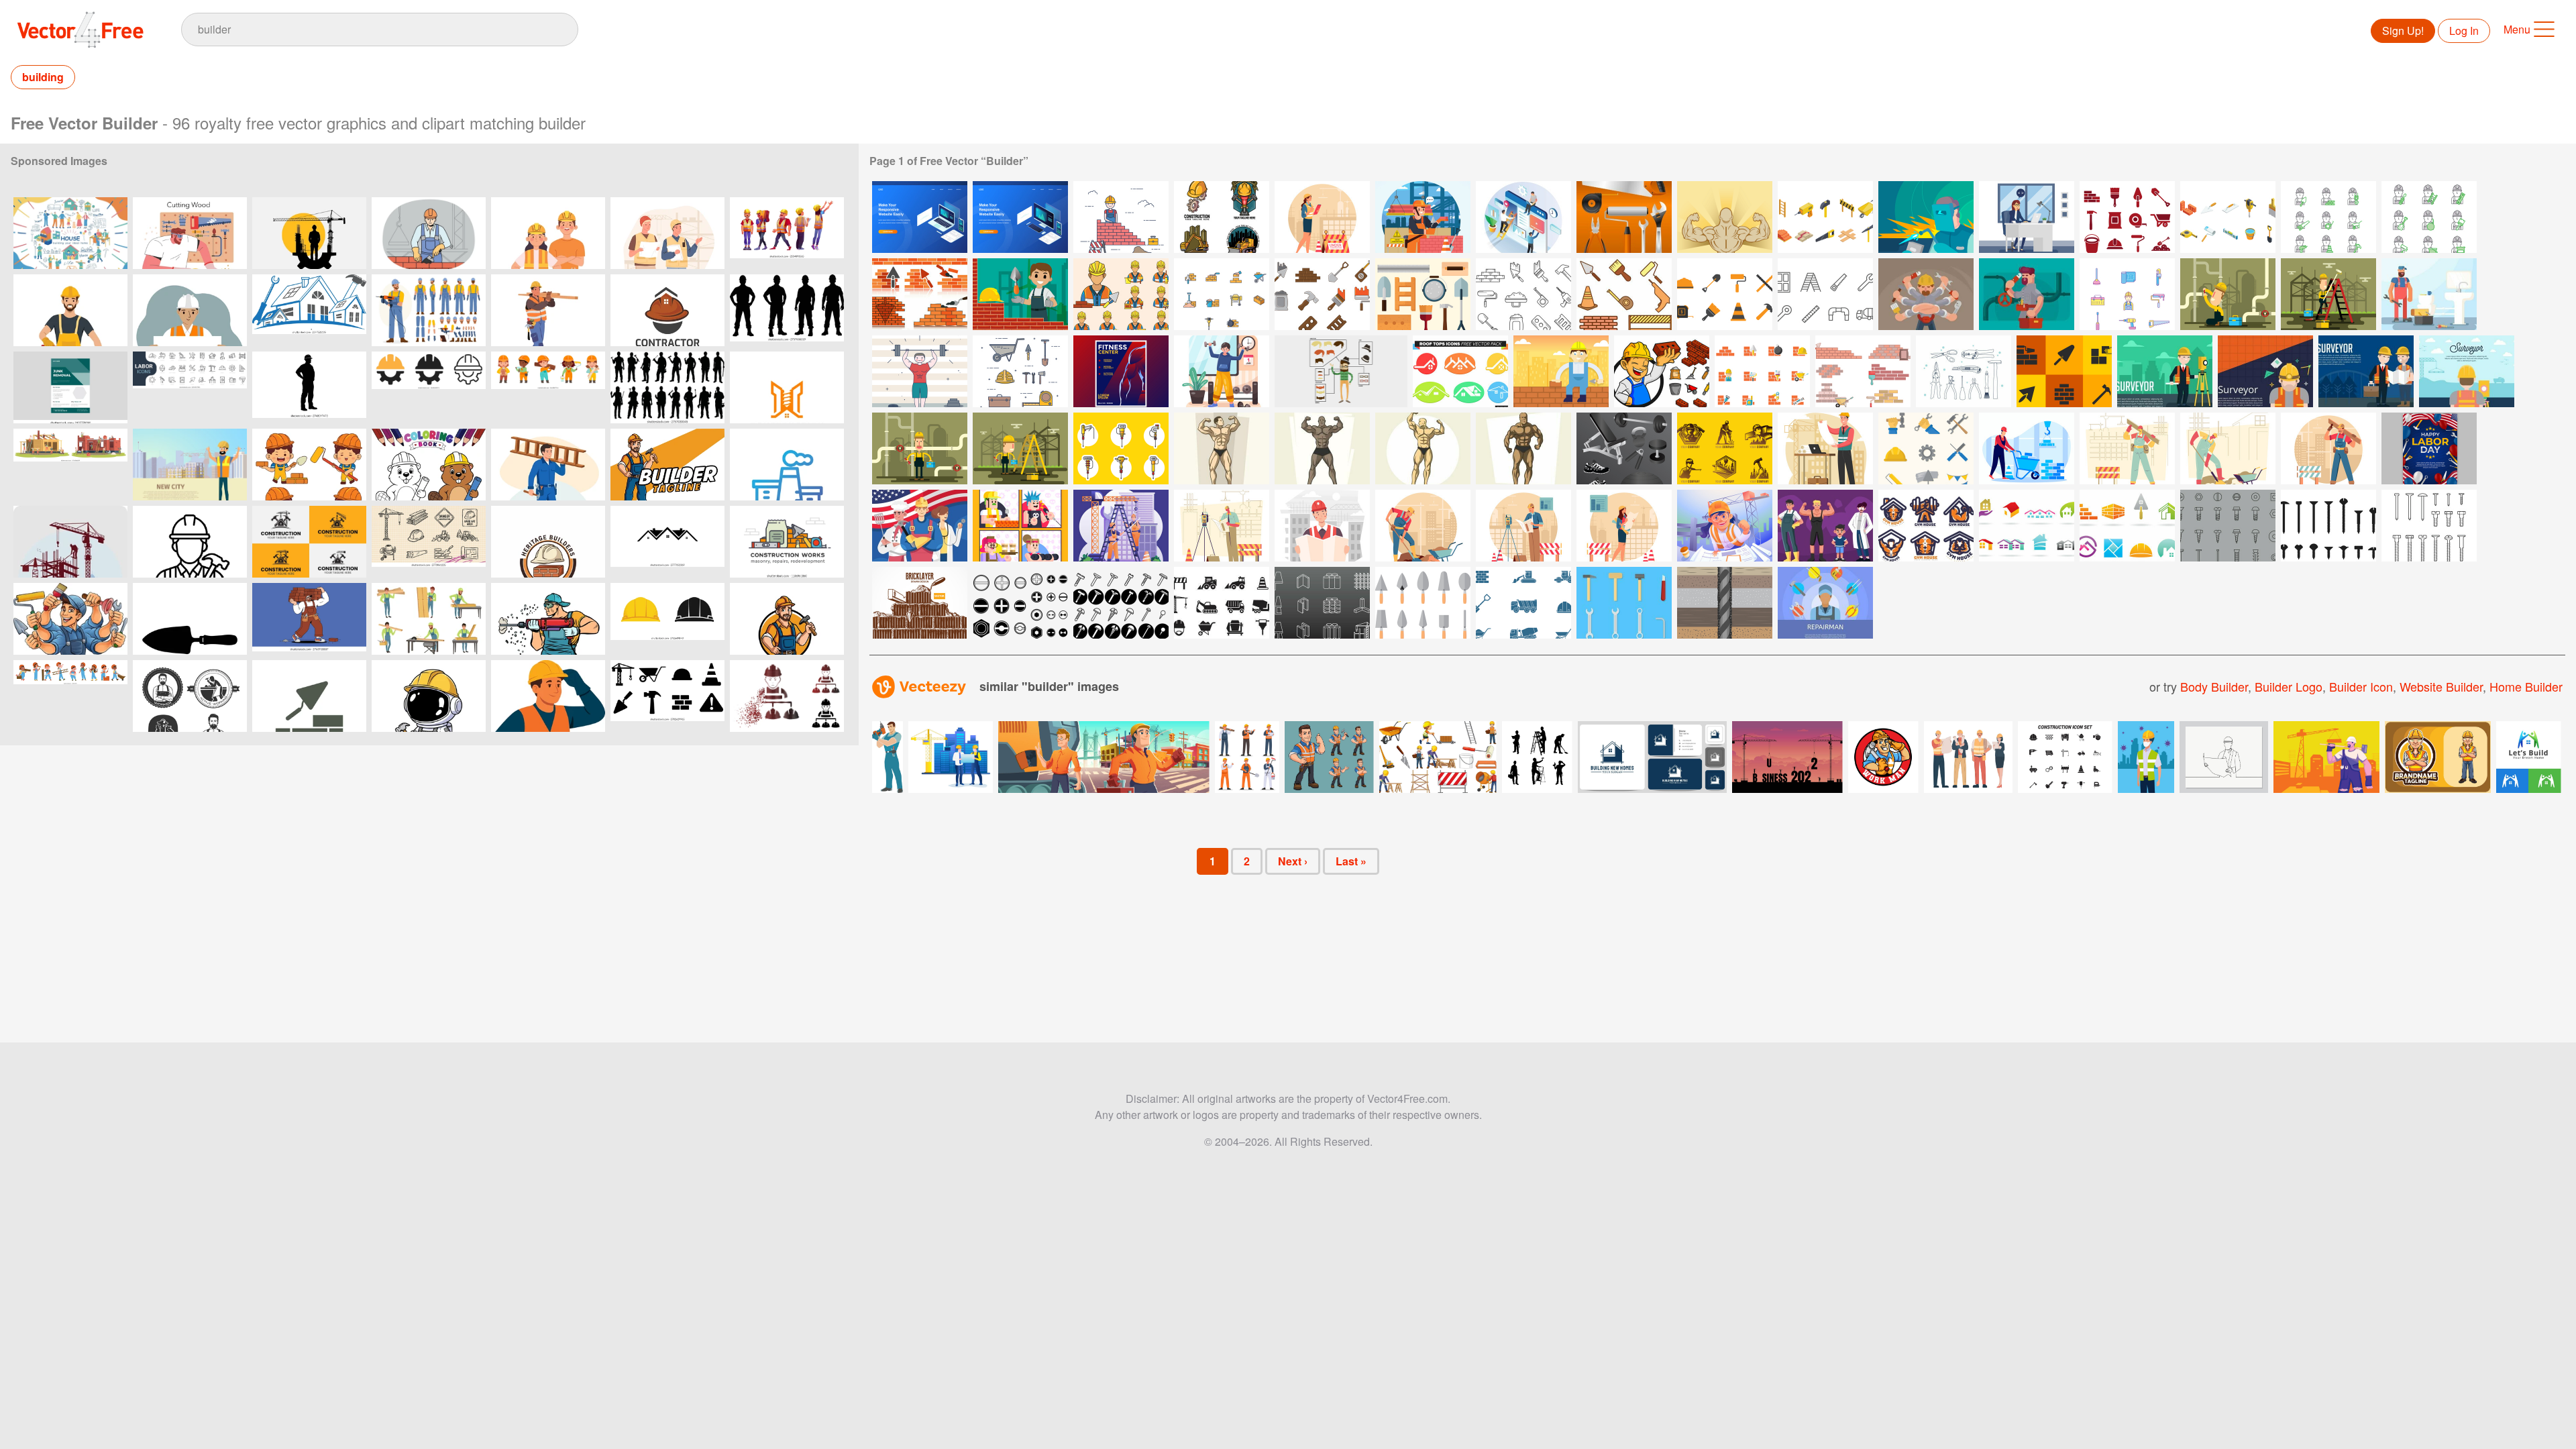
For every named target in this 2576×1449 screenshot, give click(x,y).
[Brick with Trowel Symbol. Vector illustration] (309, 696)
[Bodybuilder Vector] (920, 371)
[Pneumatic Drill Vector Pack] (1121, 448)
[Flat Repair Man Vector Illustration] (1825, 603)
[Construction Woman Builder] (1322, 217)
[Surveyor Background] (2165, 371)
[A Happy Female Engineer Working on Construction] (1725, 526)
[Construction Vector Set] (1020, 371)
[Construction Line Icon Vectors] (1825, 294)
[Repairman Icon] (2127, 294)
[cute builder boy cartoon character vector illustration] (309, 465)
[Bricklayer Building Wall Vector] (1020, 294)
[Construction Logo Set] (1725, 448)
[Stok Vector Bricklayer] (920, 294)
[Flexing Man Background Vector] (1725, 217)
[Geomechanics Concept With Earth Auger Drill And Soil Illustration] (1725, 603)
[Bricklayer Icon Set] (1624, 294)
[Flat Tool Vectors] (1624, 603)
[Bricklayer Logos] (2127, 526)
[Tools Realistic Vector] (1624, 217)
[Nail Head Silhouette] (2328, 526)
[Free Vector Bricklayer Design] (920, 603)
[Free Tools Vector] (1964, 371)
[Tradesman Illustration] (1926, 294)
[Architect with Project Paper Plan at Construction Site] (1825, 448)
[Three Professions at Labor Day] (920, 526)
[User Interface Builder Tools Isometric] (920, 217)
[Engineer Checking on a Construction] (1523, 526)
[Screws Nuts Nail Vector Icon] (1020, 603)
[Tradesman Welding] (1926, 217)
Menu (2517, 29)
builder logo (2289, 686)
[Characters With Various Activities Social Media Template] (1020, 526)
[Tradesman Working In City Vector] (1020, 448)
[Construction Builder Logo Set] (1222, 217)
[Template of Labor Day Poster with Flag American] (2429, 448)
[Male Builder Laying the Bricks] (1423, 217)
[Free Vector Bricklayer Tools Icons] (2064, 371)
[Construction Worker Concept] (2328, 448)
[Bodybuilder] (1222, 448)
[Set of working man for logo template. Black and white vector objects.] (190, 696)
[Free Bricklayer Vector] (2328, 217)
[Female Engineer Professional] (1624, 526)
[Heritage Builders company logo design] (548, 542)
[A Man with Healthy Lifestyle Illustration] (1222, 371)
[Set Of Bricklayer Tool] (1322, 294)
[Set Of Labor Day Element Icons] (1926, 448)
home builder (2526, 686)
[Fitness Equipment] (1624, 448)
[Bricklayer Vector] (1863, 371)
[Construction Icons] (1725, 294)
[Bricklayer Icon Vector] (1121, 294)
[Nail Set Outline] (2429, 526)
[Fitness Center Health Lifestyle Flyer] (1121, 371)
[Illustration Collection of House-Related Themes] (70, 233)
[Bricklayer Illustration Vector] (1561, 371)
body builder (2214, 686)
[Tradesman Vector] (920, 448)
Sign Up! (2403, 31)
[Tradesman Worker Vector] (2328, 294)
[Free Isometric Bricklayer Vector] (1825, 217)
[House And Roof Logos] (2027, 526)
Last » (1351, 861)
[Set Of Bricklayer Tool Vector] (1523, 294)
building (43, 77)
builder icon (2361, 686)
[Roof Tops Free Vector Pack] (1460, 371)
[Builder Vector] (1121, 217)
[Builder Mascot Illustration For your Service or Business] (667, 465)
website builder (2441, 686)
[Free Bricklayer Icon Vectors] (2127, 217)
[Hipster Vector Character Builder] (1341, 371)
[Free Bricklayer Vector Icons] (1423, 294)
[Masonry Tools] (1423, 603)
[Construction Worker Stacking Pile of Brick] (2027, 448)
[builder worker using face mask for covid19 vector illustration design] (2146, 757)
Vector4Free (81, 30)
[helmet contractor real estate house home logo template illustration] (667, 310)
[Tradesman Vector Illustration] (2228, 294)
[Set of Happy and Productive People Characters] (1825, 526)
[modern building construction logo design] (787, 387)
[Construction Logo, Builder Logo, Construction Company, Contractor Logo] (309, 542)
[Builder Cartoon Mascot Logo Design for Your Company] (787, 619)
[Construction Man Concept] (2127, 448)
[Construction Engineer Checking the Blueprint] (1322, 526)
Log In (2464, 31)
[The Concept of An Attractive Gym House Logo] (1926, 526)
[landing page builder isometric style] (1523, 217)
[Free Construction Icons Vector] (1222, 603)
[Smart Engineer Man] (1222, 526)
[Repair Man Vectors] (2429, 294)
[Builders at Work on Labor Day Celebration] (548, 233)
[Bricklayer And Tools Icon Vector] (1662, 371)
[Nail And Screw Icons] (2228, 526)
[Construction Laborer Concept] (2228, 448)
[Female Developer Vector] (2027, 217)
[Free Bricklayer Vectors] (1762, 371)
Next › (1293, 861)
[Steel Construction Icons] (1322, 603)
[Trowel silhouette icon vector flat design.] (190, 619)
